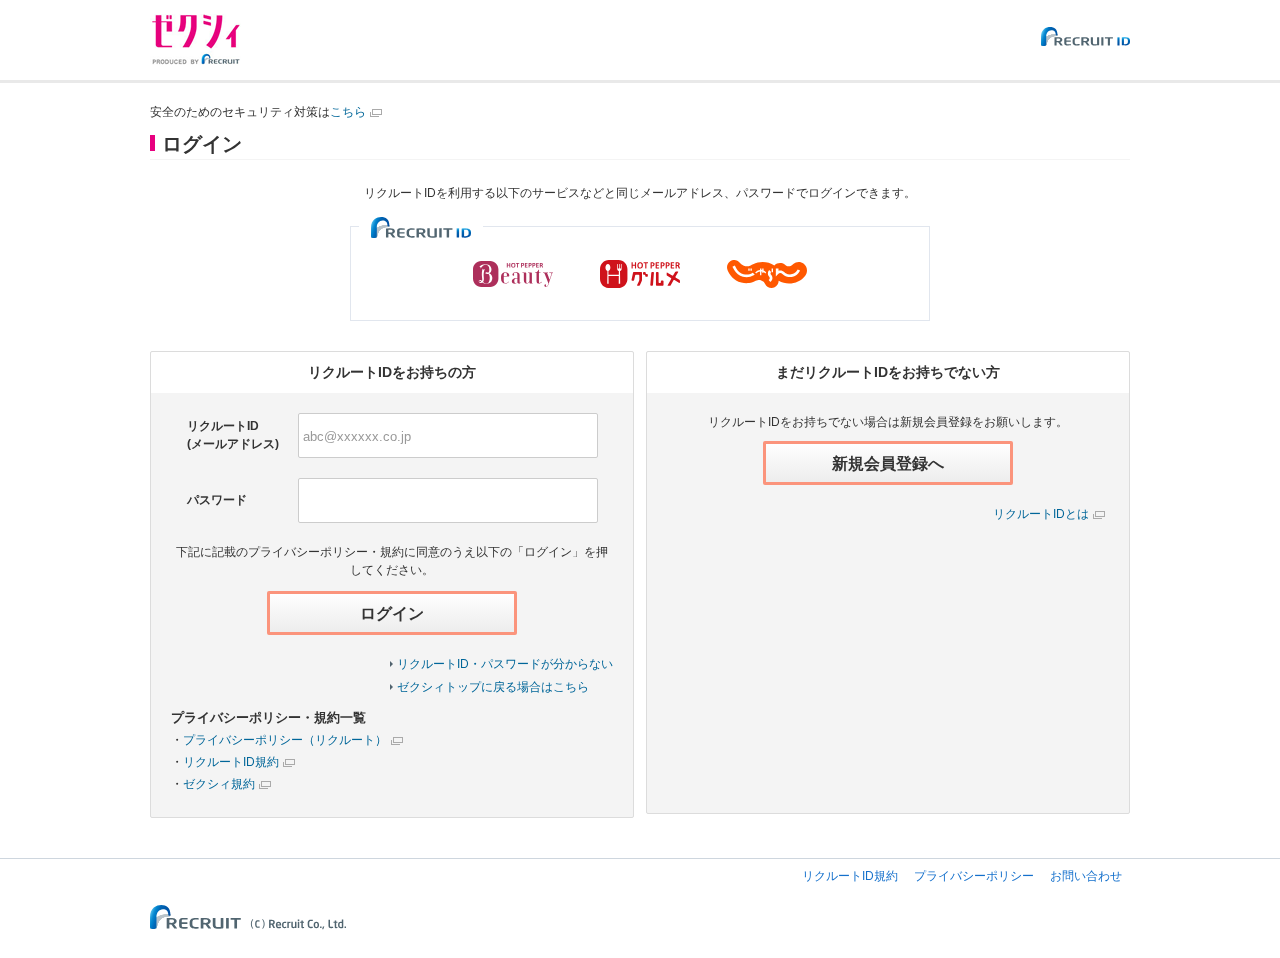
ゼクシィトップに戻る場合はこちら (493, 687)
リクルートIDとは (1041, 514)
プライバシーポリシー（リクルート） (285, 740)
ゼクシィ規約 (219, 784)
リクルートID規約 (231, 762)
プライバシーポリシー (974, 876)
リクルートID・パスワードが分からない (505, 664)
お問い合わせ (1086, 876)
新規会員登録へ (888, 463)
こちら (348, 112)
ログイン (392, 613)
